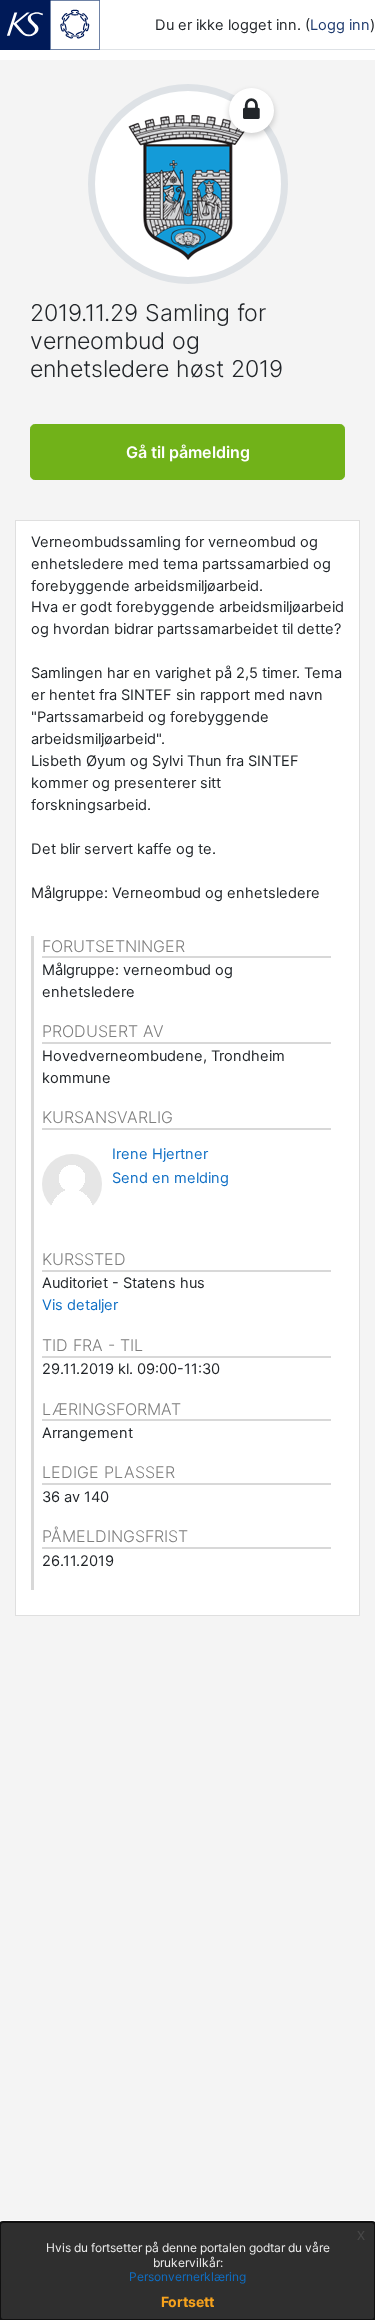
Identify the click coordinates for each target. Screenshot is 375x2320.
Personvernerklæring (187, 2276)
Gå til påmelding (188, 452)
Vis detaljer (80, 1305)
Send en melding (170, 1178)
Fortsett (187, 2301)
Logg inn (340, 25)
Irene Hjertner (160, 1154)
